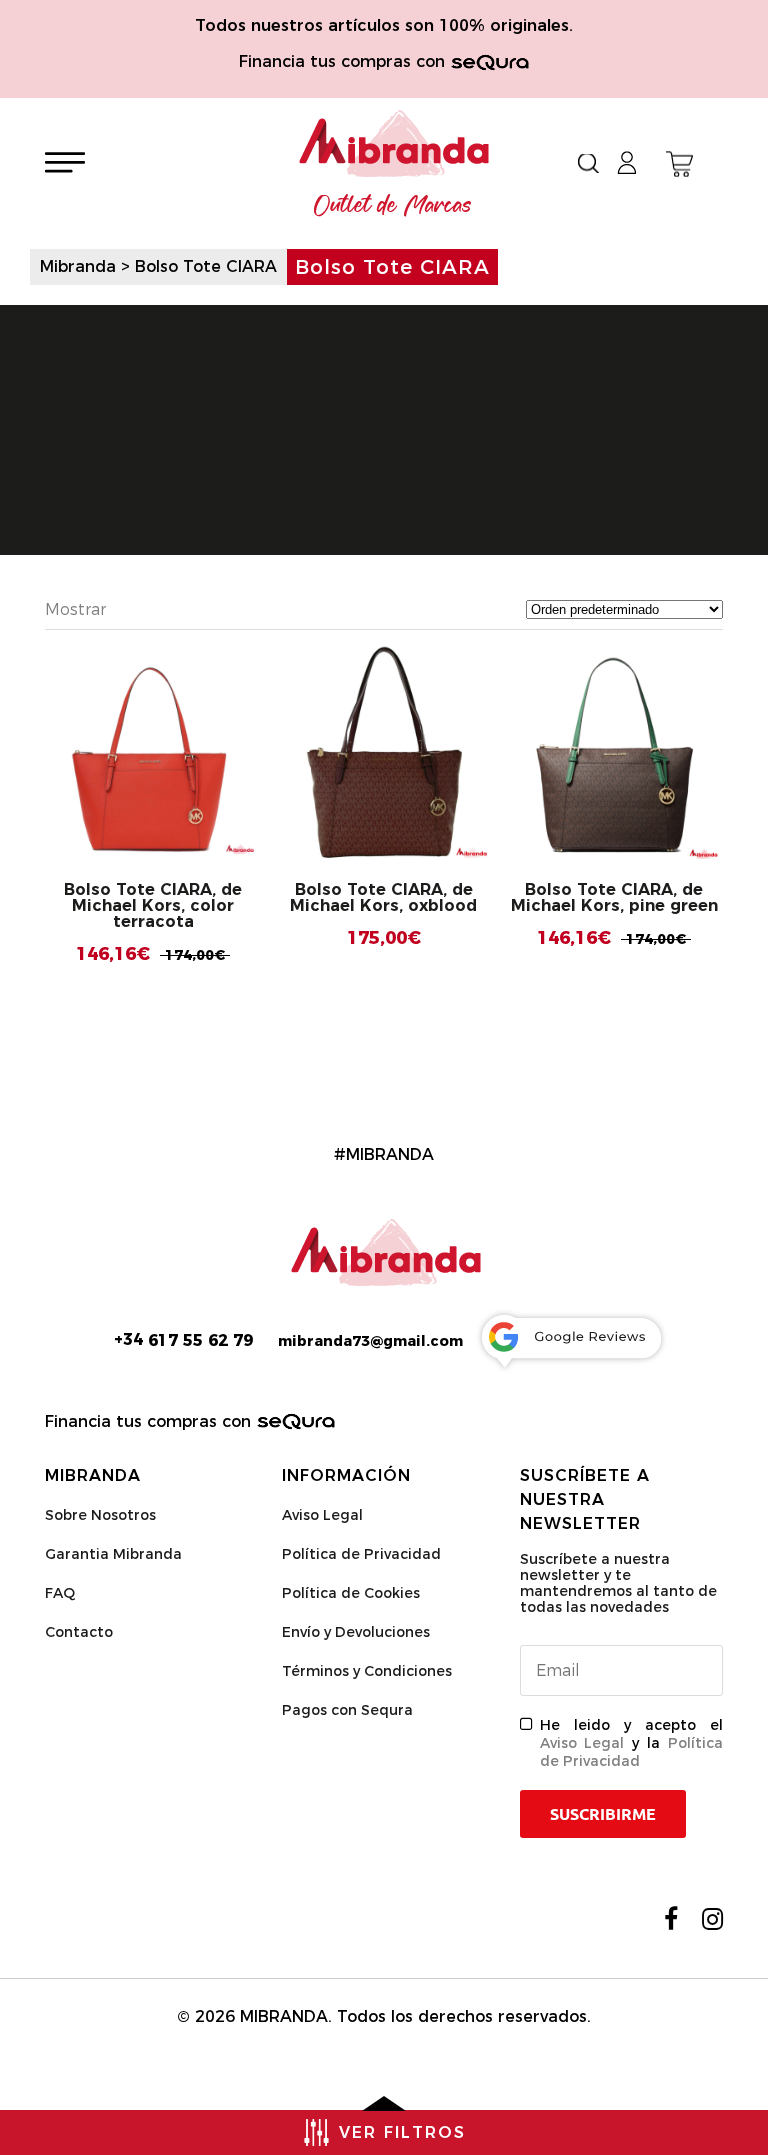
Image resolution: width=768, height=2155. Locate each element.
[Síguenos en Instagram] (712, 1919)
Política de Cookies (351, 1593)
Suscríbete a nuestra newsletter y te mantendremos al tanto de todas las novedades (618, 1583)
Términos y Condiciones (367, 1671)
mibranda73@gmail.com (370, 1341)
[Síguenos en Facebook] (671, 1919)
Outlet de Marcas (393, 206)
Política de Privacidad (361, 1554)
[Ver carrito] (679, 164)
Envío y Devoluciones (356, 1632)
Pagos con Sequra (347, 1710)
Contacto (79, 1632)
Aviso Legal (322, 1515)
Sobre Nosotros (100, 1515)
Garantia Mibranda (113, 1554)
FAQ (60, 1593)
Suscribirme (603, 1814)
